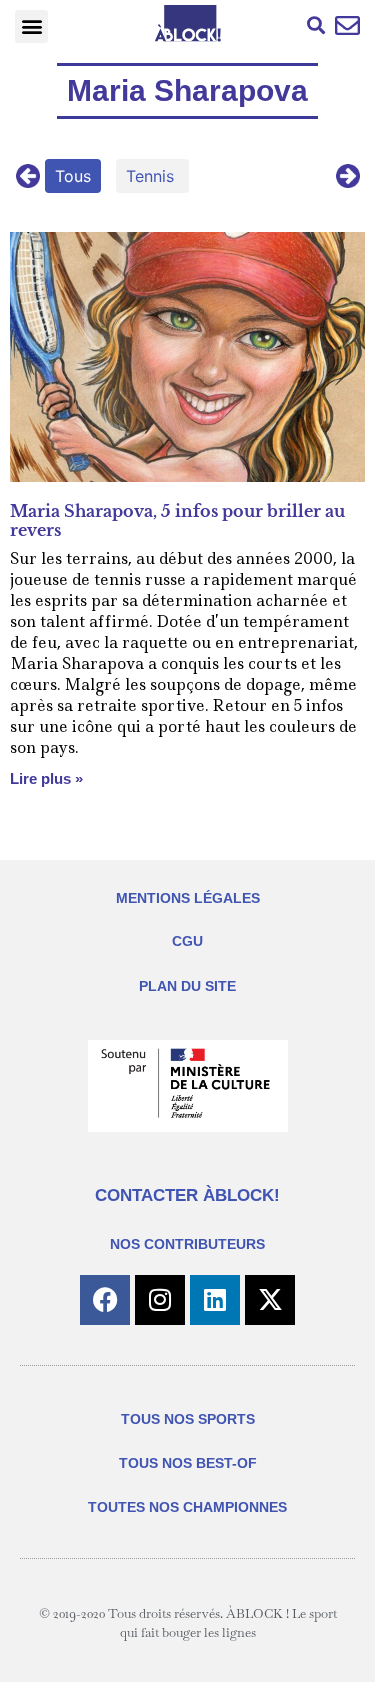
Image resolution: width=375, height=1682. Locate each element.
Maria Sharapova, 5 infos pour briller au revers (177, 520)
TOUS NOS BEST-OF (188, 1463)
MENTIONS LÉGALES (188, 898)
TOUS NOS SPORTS (188, 1419)
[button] (31, 26)
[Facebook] (105, 1300)
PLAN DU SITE (187, 986)
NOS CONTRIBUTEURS (187, 1244)
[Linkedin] (215, 1300)
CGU (187, 941)
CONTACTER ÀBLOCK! (187, 1195)
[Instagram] (160, 1300)
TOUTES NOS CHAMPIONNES (187, 1507)
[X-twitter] (270, 1300)
